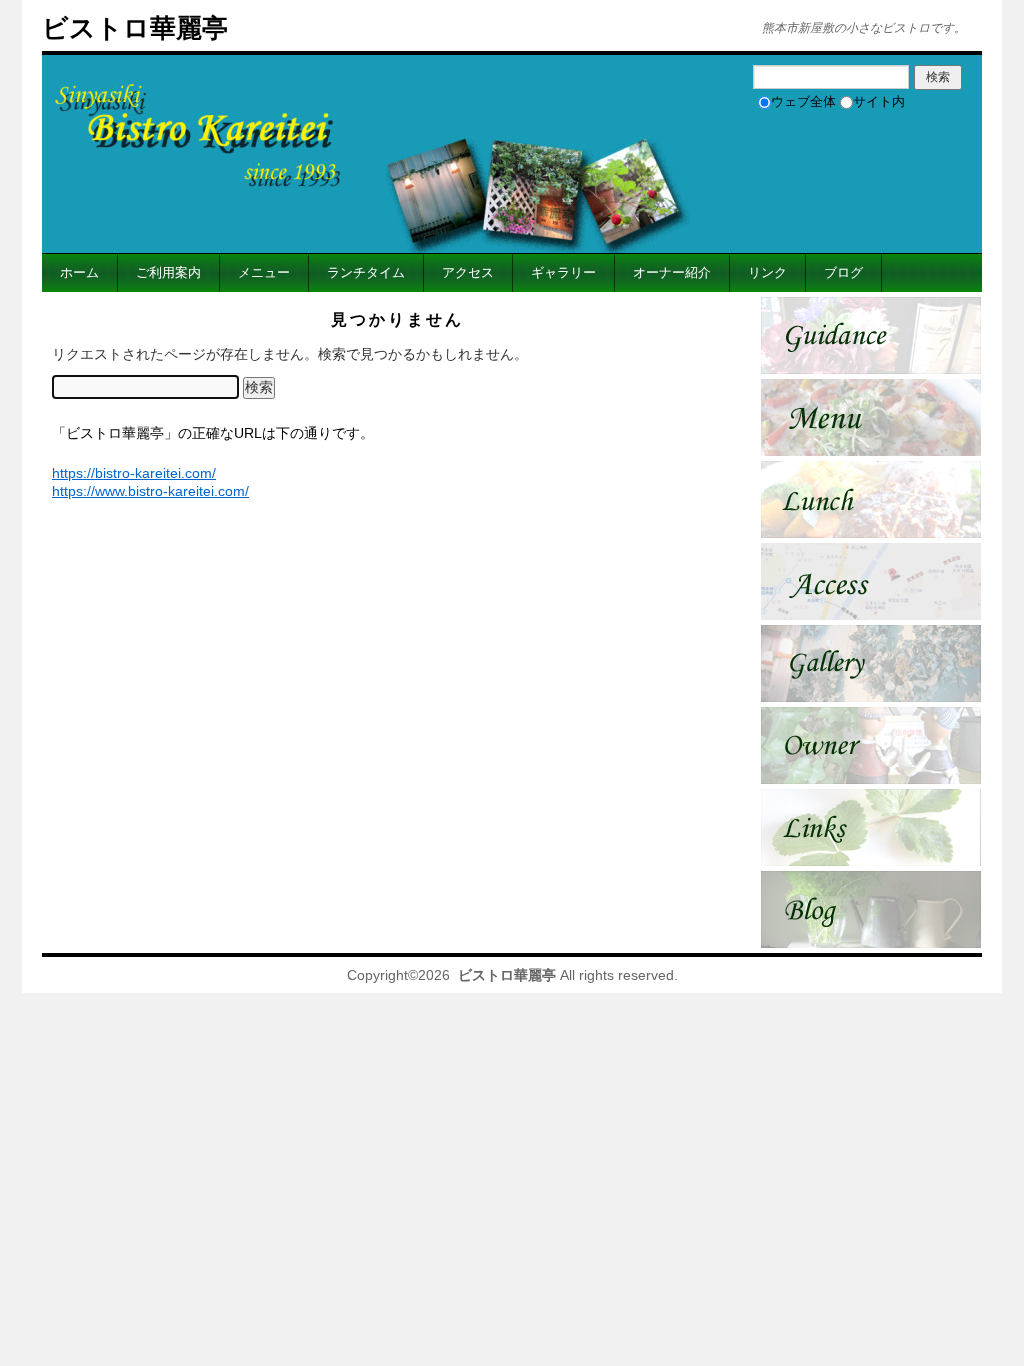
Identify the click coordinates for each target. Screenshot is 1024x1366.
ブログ (843, 272)
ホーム (79, 272)
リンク (767, 272)
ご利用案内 (168, 272)
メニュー (264, 272)
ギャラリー (563, 272)
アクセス (468, 272)
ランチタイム (366, 272)
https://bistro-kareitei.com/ (134, 473)
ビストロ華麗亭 (135, 28)
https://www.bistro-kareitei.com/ (150, 491)
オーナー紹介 (672, 272)
